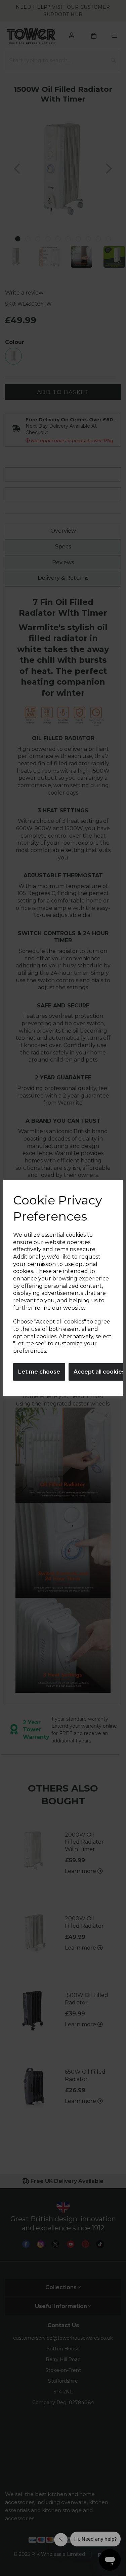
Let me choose (39, 1372)
